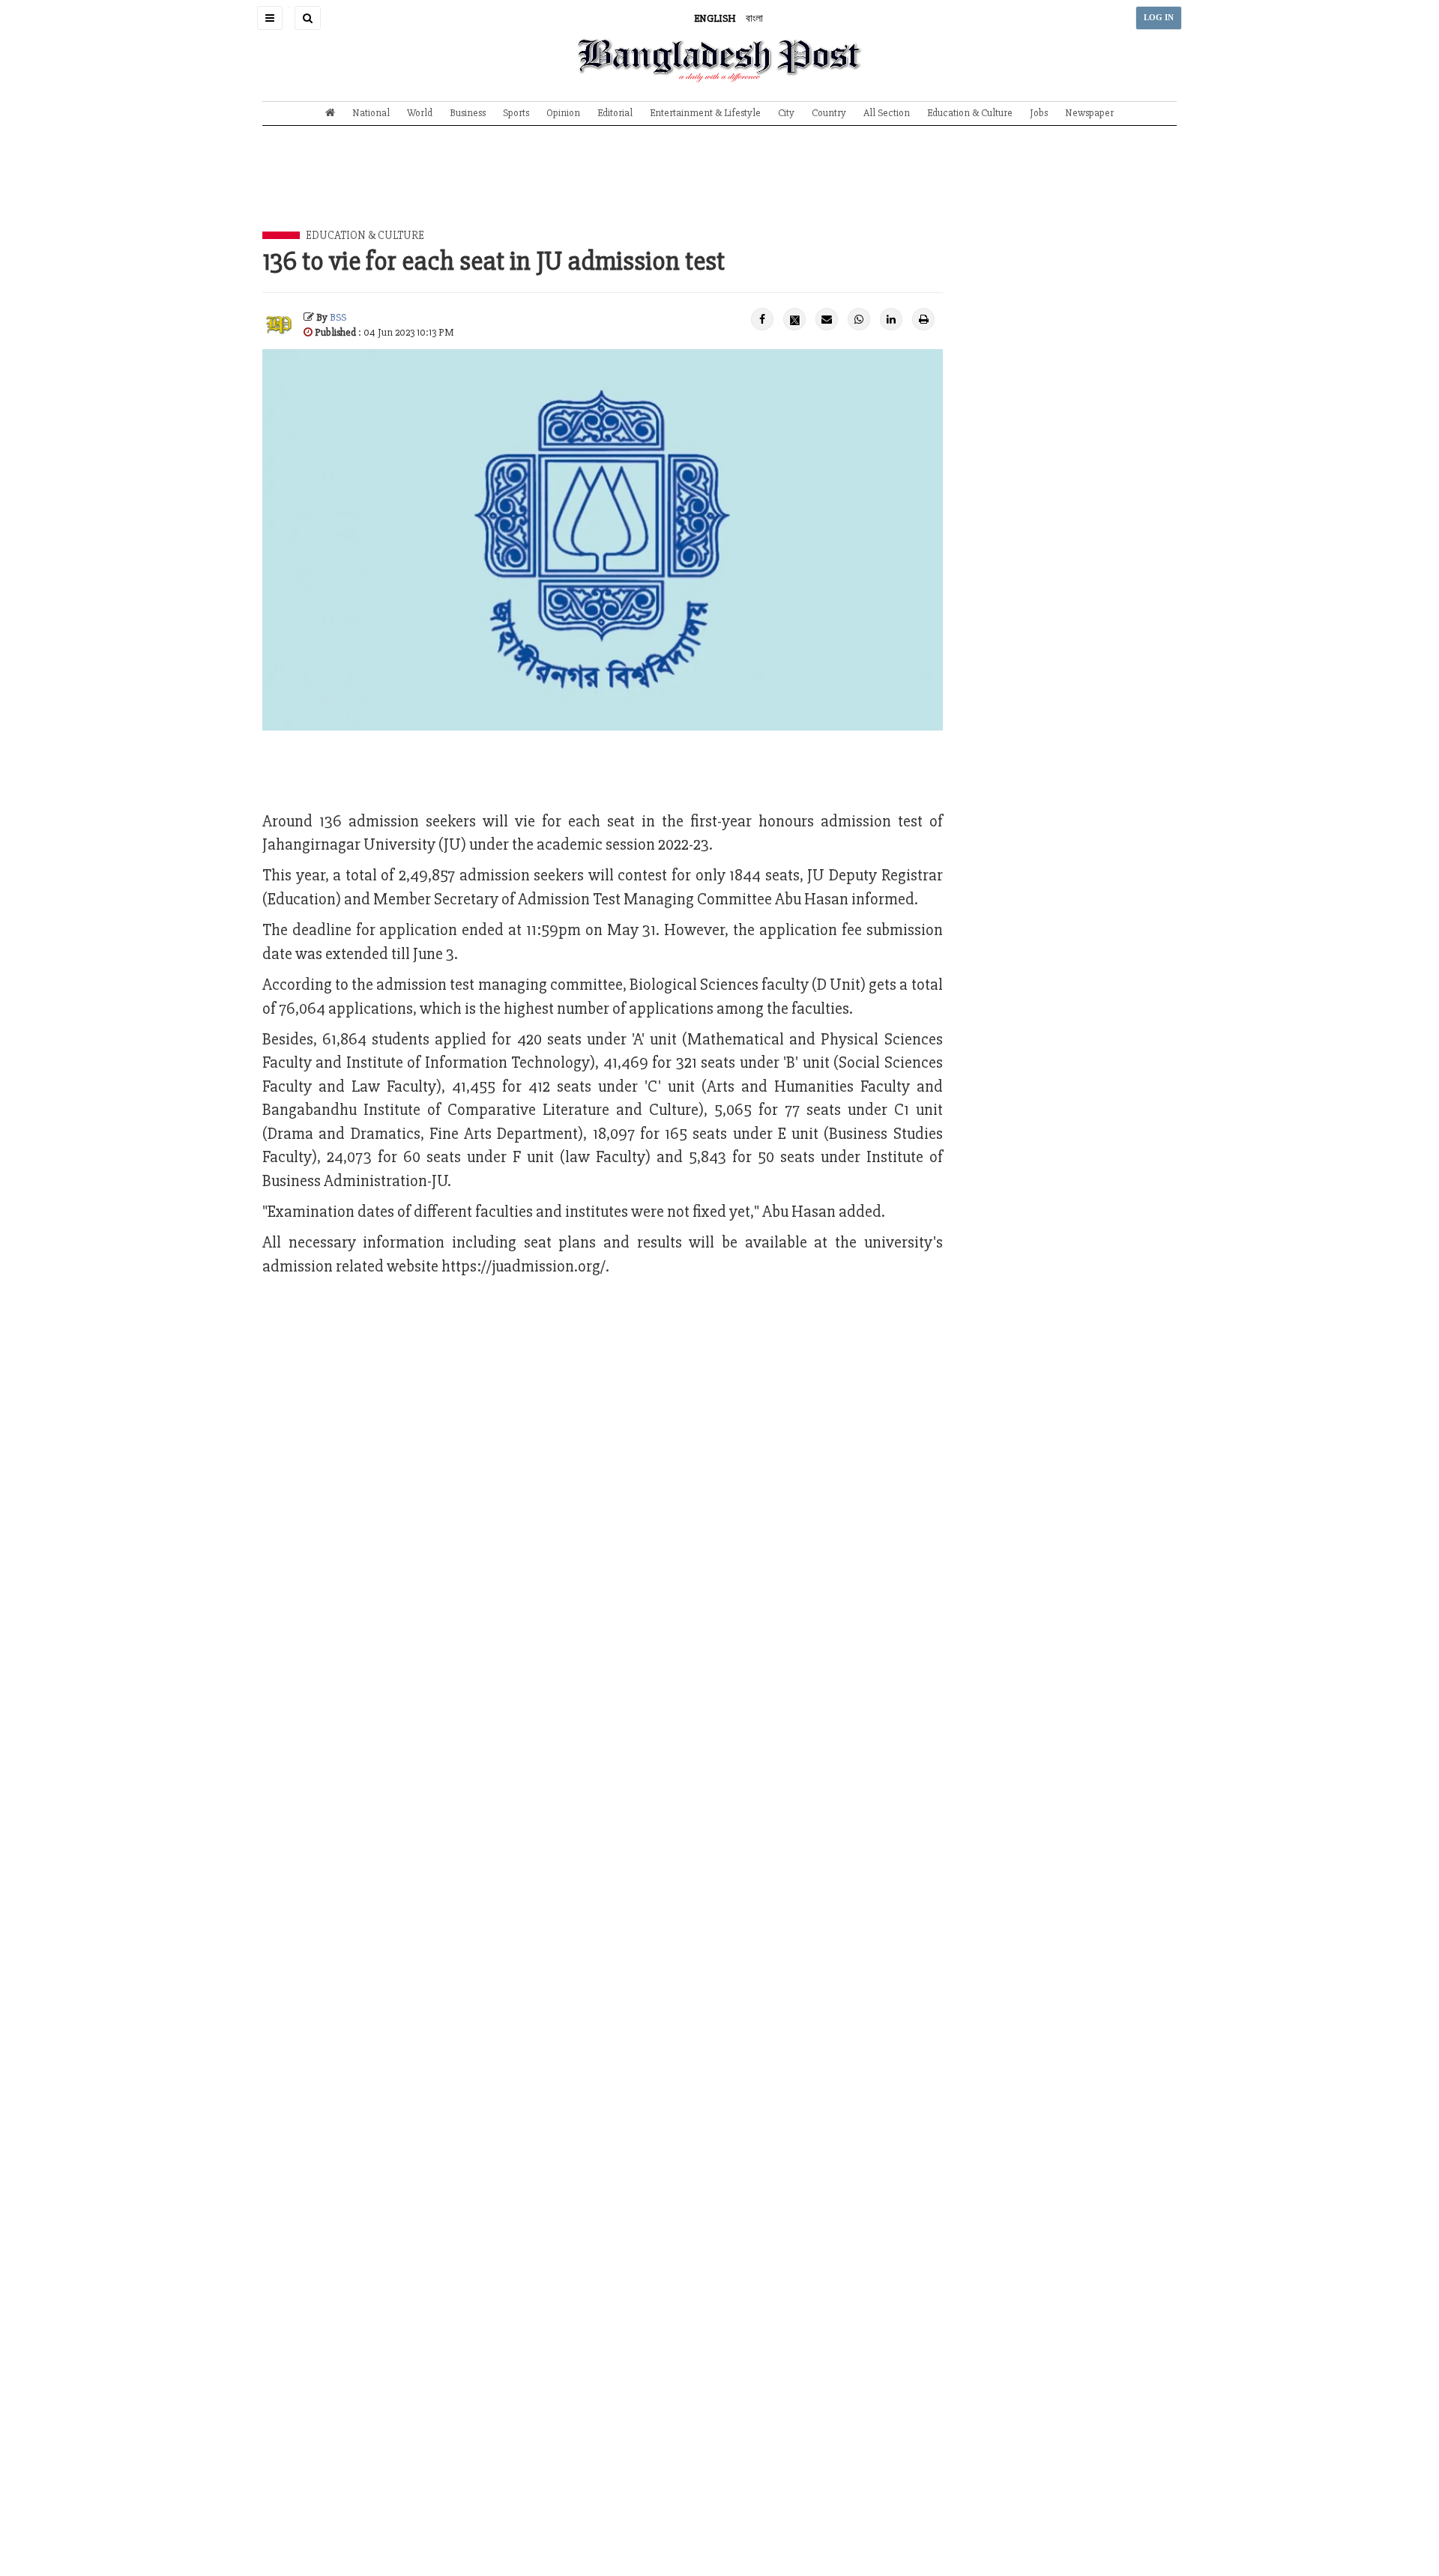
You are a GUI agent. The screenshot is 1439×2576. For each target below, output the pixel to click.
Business (468, 113)
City (786, 113)
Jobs (1039, 113)
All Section (887, 113)
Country (829, 113)
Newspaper (1089, 113)
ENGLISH (715, 18)
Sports (516, 113)
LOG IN (1159, 18)
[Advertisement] (719, 190)
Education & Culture (970, 113)
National (371, 113)
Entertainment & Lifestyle (705, 113)
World (420, 113)
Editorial (615, 113)
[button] (270, 18)
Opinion (563, 113)
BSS (338, 317)
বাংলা (754, 18)
